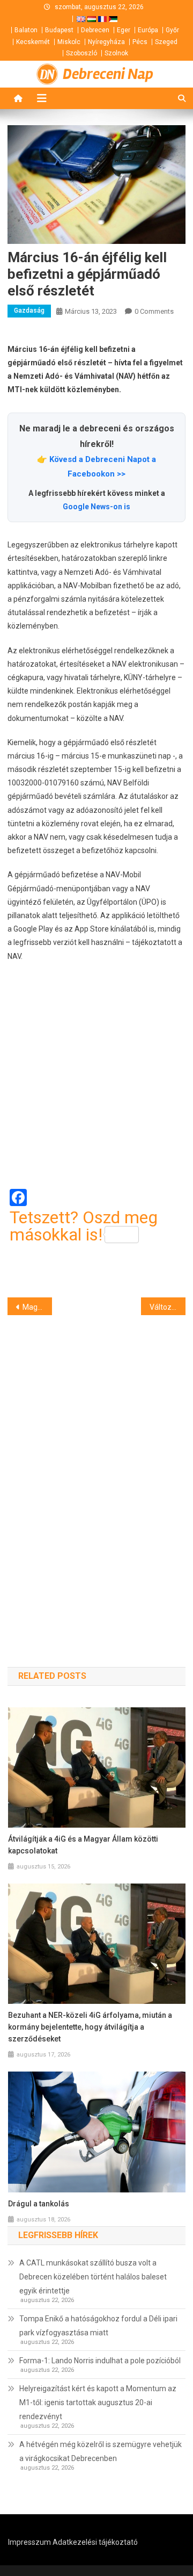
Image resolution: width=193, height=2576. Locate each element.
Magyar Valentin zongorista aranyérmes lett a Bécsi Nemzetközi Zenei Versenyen (37, 1307)
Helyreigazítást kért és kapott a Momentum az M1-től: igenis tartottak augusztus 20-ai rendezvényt (98, 2402)
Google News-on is (96, 507)
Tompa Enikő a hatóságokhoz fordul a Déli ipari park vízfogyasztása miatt (98, 2326)
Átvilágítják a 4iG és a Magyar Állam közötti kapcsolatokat (83, 1845)
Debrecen (95, 30)
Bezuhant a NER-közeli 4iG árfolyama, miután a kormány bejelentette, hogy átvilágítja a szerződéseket (90, 2027)
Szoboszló (81, 53)
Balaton (26, 30)
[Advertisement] (96, 1076)
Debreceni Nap (108, 74)
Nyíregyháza (106, 42)
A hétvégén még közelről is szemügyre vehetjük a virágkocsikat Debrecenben (101, 2451)
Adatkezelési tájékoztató (95, 2542)
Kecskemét (33, 42)
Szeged (166, 42)
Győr (172, 30)
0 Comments (154, 311)
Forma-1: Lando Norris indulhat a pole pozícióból (100, 2361)
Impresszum (29, 2542)
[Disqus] (96, 1472)
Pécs (140, 42)
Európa (148, 30)
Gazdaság (29, 311)
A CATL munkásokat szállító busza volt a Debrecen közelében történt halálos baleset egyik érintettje (93, 2277)
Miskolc (69, 42)
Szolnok (116, 53)
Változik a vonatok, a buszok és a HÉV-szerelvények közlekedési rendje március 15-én (168, 1307)
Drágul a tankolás (39, 2204)
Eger (124, 30)
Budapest (59, 30)
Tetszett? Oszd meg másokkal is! (84, 1226)
